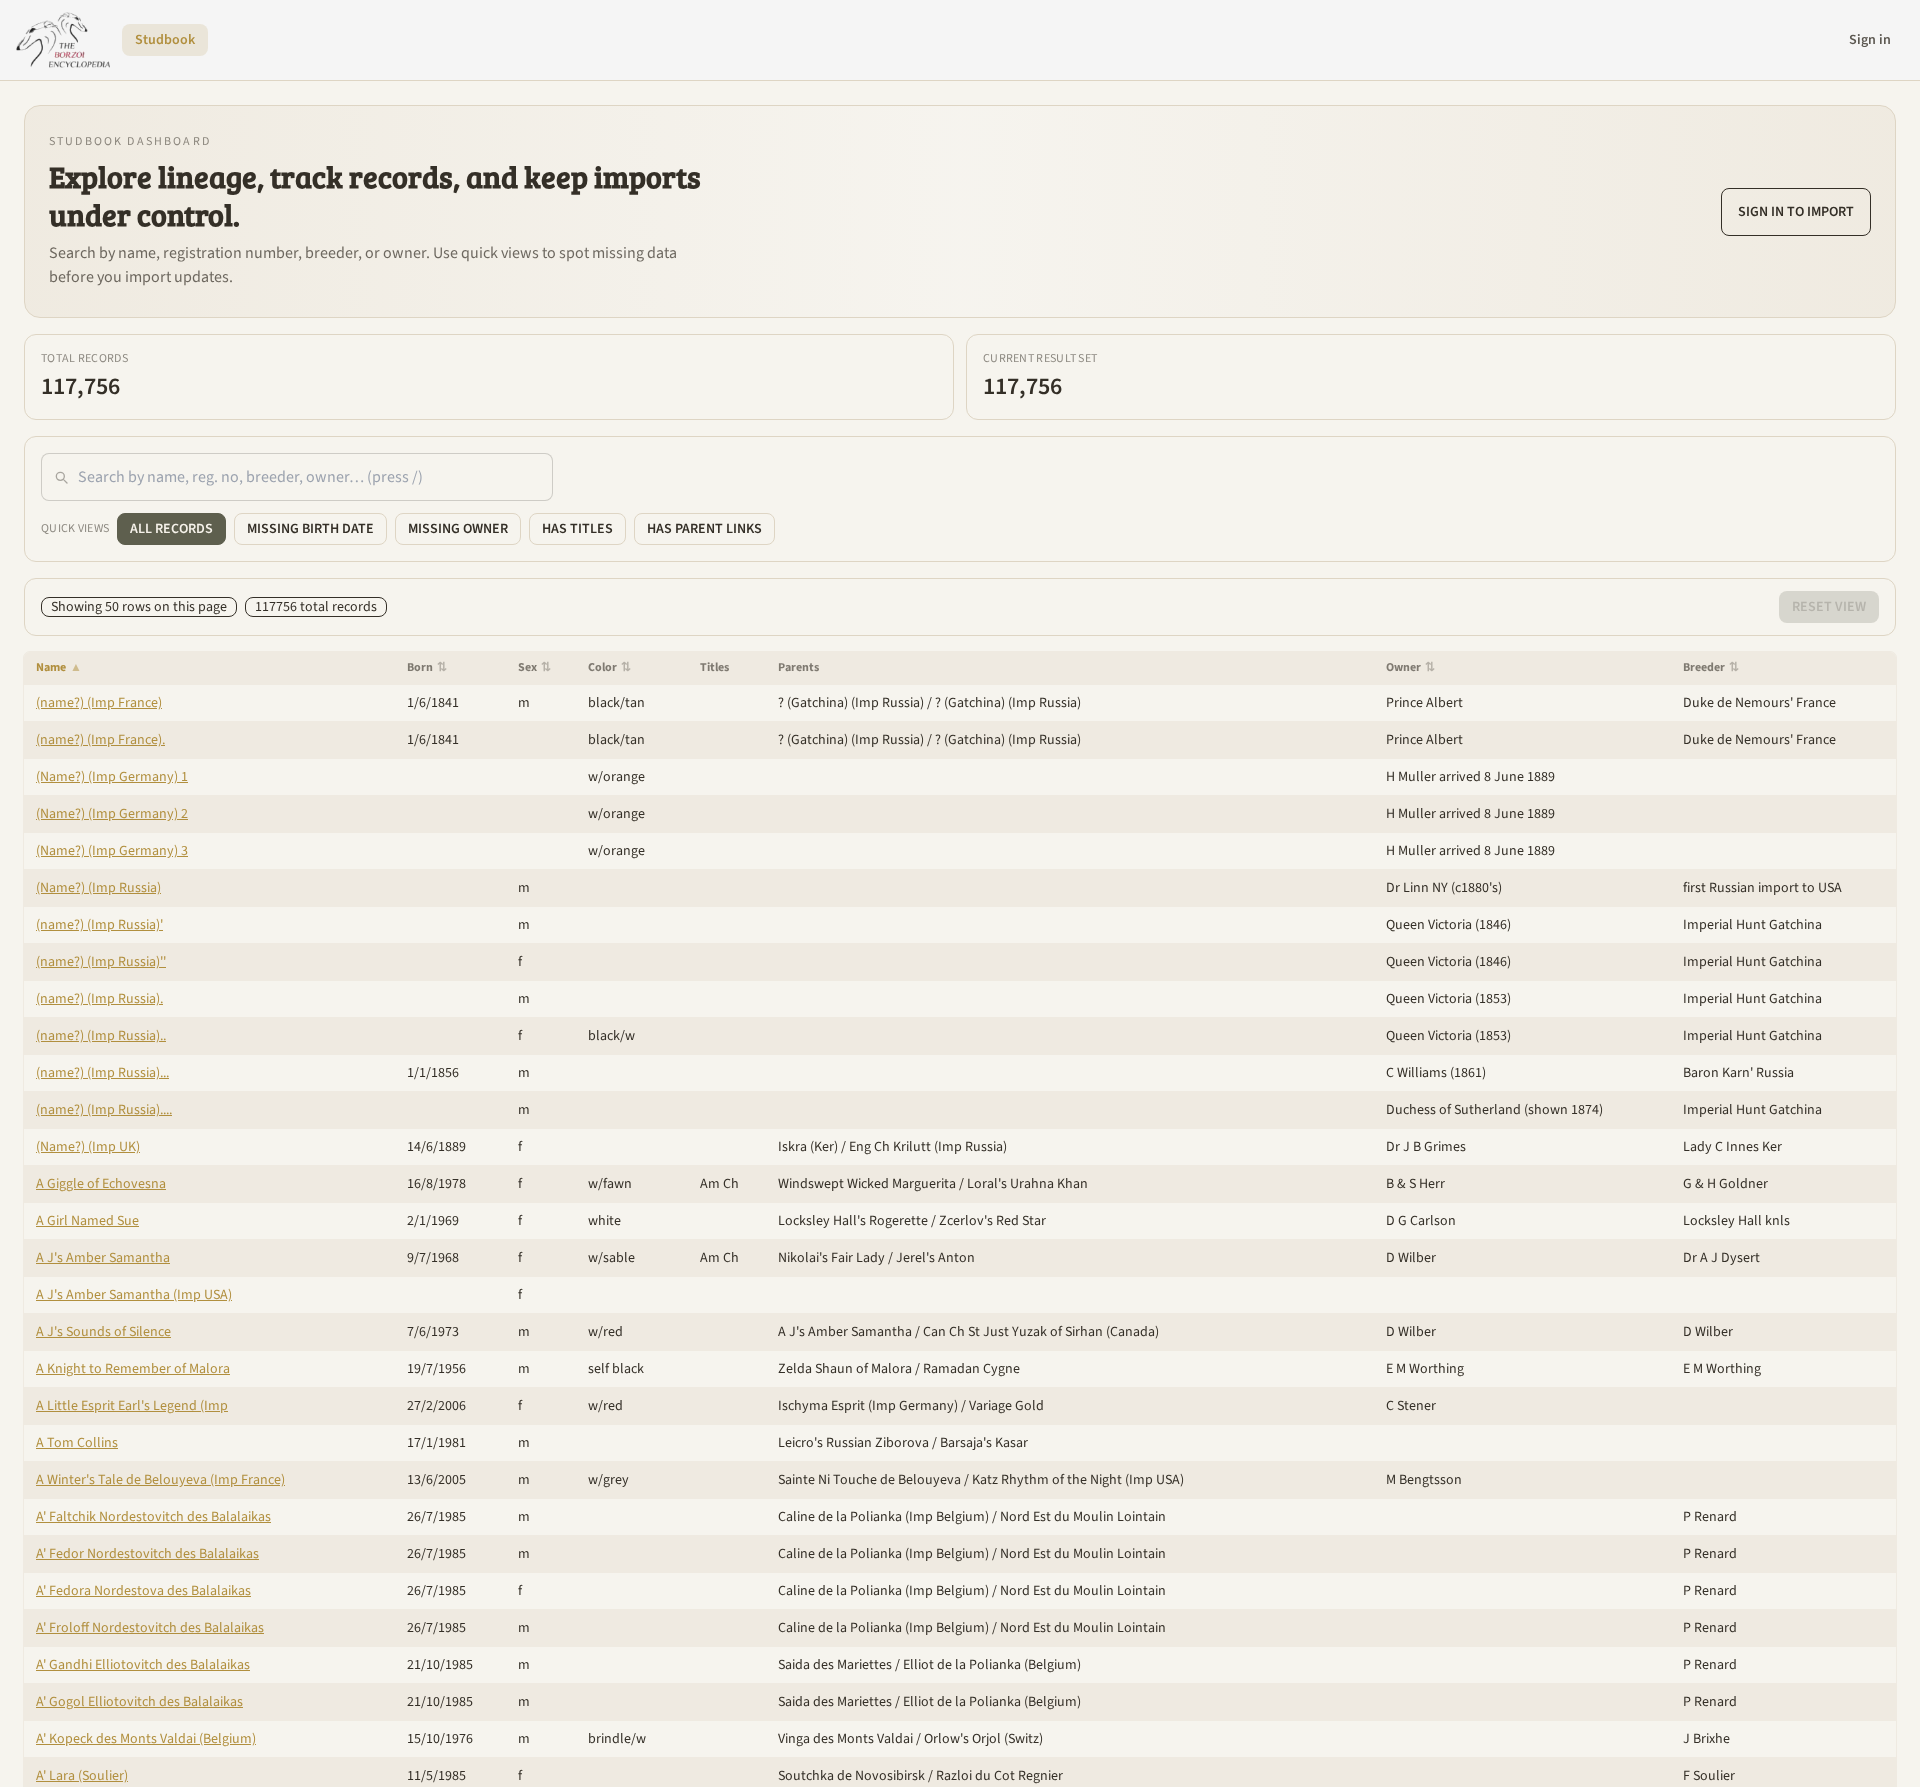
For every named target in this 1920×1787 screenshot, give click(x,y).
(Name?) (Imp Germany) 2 (112, 814)
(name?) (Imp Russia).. (101, 1036)
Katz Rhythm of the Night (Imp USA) (1078, 1480)
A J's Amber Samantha (103, 1258)
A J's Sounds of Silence (103, 1332)
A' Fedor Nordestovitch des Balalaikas (147, 1554)
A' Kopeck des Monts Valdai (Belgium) (146, 1739)
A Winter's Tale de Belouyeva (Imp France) (160, 1480)
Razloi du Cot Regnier (999, 1776)
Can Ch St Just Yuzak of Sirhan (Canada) (1041, 1332)
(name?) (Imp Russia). (99, 999)
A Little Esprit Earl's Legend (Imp (132, 1406)
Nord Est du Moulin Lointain (1083, 1517)
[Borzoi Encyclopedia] (63, 40)
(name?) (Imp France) (99, 703)
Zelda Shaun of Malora (845, 1369)
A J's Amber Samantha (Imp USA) (134, 1295)
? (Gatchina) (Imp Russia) (851, 703)
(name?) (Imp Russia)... (102, 1073)
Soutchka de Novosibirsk (851, 1776)
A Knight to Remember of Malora (133, 1369)
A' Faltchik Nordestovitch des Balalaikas (153, 1517)
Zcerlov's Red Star (992, 1221)
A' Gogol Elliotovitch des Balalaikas (139, 1702)
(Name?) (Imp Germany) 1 (112, 777)
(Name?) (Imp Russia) (98, 888)
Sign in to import (1796, 212)
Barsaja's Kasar (984, 1443)
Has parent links (704, 529)
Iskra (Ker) (808, 1147)
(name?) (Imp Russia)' (99, 925)
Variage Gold (1006, 1406)
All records (171, 529)
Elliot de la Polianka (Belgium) (992, 1665)
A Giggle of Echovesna (101, 1184)
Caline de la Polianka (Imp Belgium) (883, 1517)
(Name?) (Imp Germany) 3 (112, 851)
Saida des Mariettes (835, 1665)
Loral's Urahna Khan (1027, 1184)
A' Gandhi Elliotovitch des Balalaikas (143, 1665)
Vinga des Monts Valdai (845, 1739)
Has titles (577, 529)
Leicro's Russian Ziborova (853, 1443)
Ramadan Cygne (971, 1369)
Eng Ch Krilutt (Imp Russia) (928, 1147)
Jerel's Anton (935, 1258)
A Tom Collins (77, 1443)
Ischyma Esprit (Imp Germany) (868, 1406)
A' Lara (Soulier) (82, 1776)
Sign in (1870, 40)
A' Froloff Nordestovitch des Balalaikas (150, 1628)
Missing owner (458, 529)
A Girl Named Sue (87, 1221)
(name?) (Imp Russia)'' (101, 962)
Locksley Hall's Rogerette (853, 1221)
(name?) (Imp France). (100, 740)
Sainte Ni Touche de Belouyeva (869, 1480)
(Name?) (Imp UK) (88, 1147)
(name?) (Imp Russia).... (104, 1110)
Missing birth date (310, 529)
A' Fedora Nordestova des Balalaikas (143, 1591)
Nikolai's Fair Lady (831, 1258)
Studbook (165, 40)
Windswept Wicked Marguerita (867, 1184)
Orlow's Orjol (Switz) (983, 1739)
